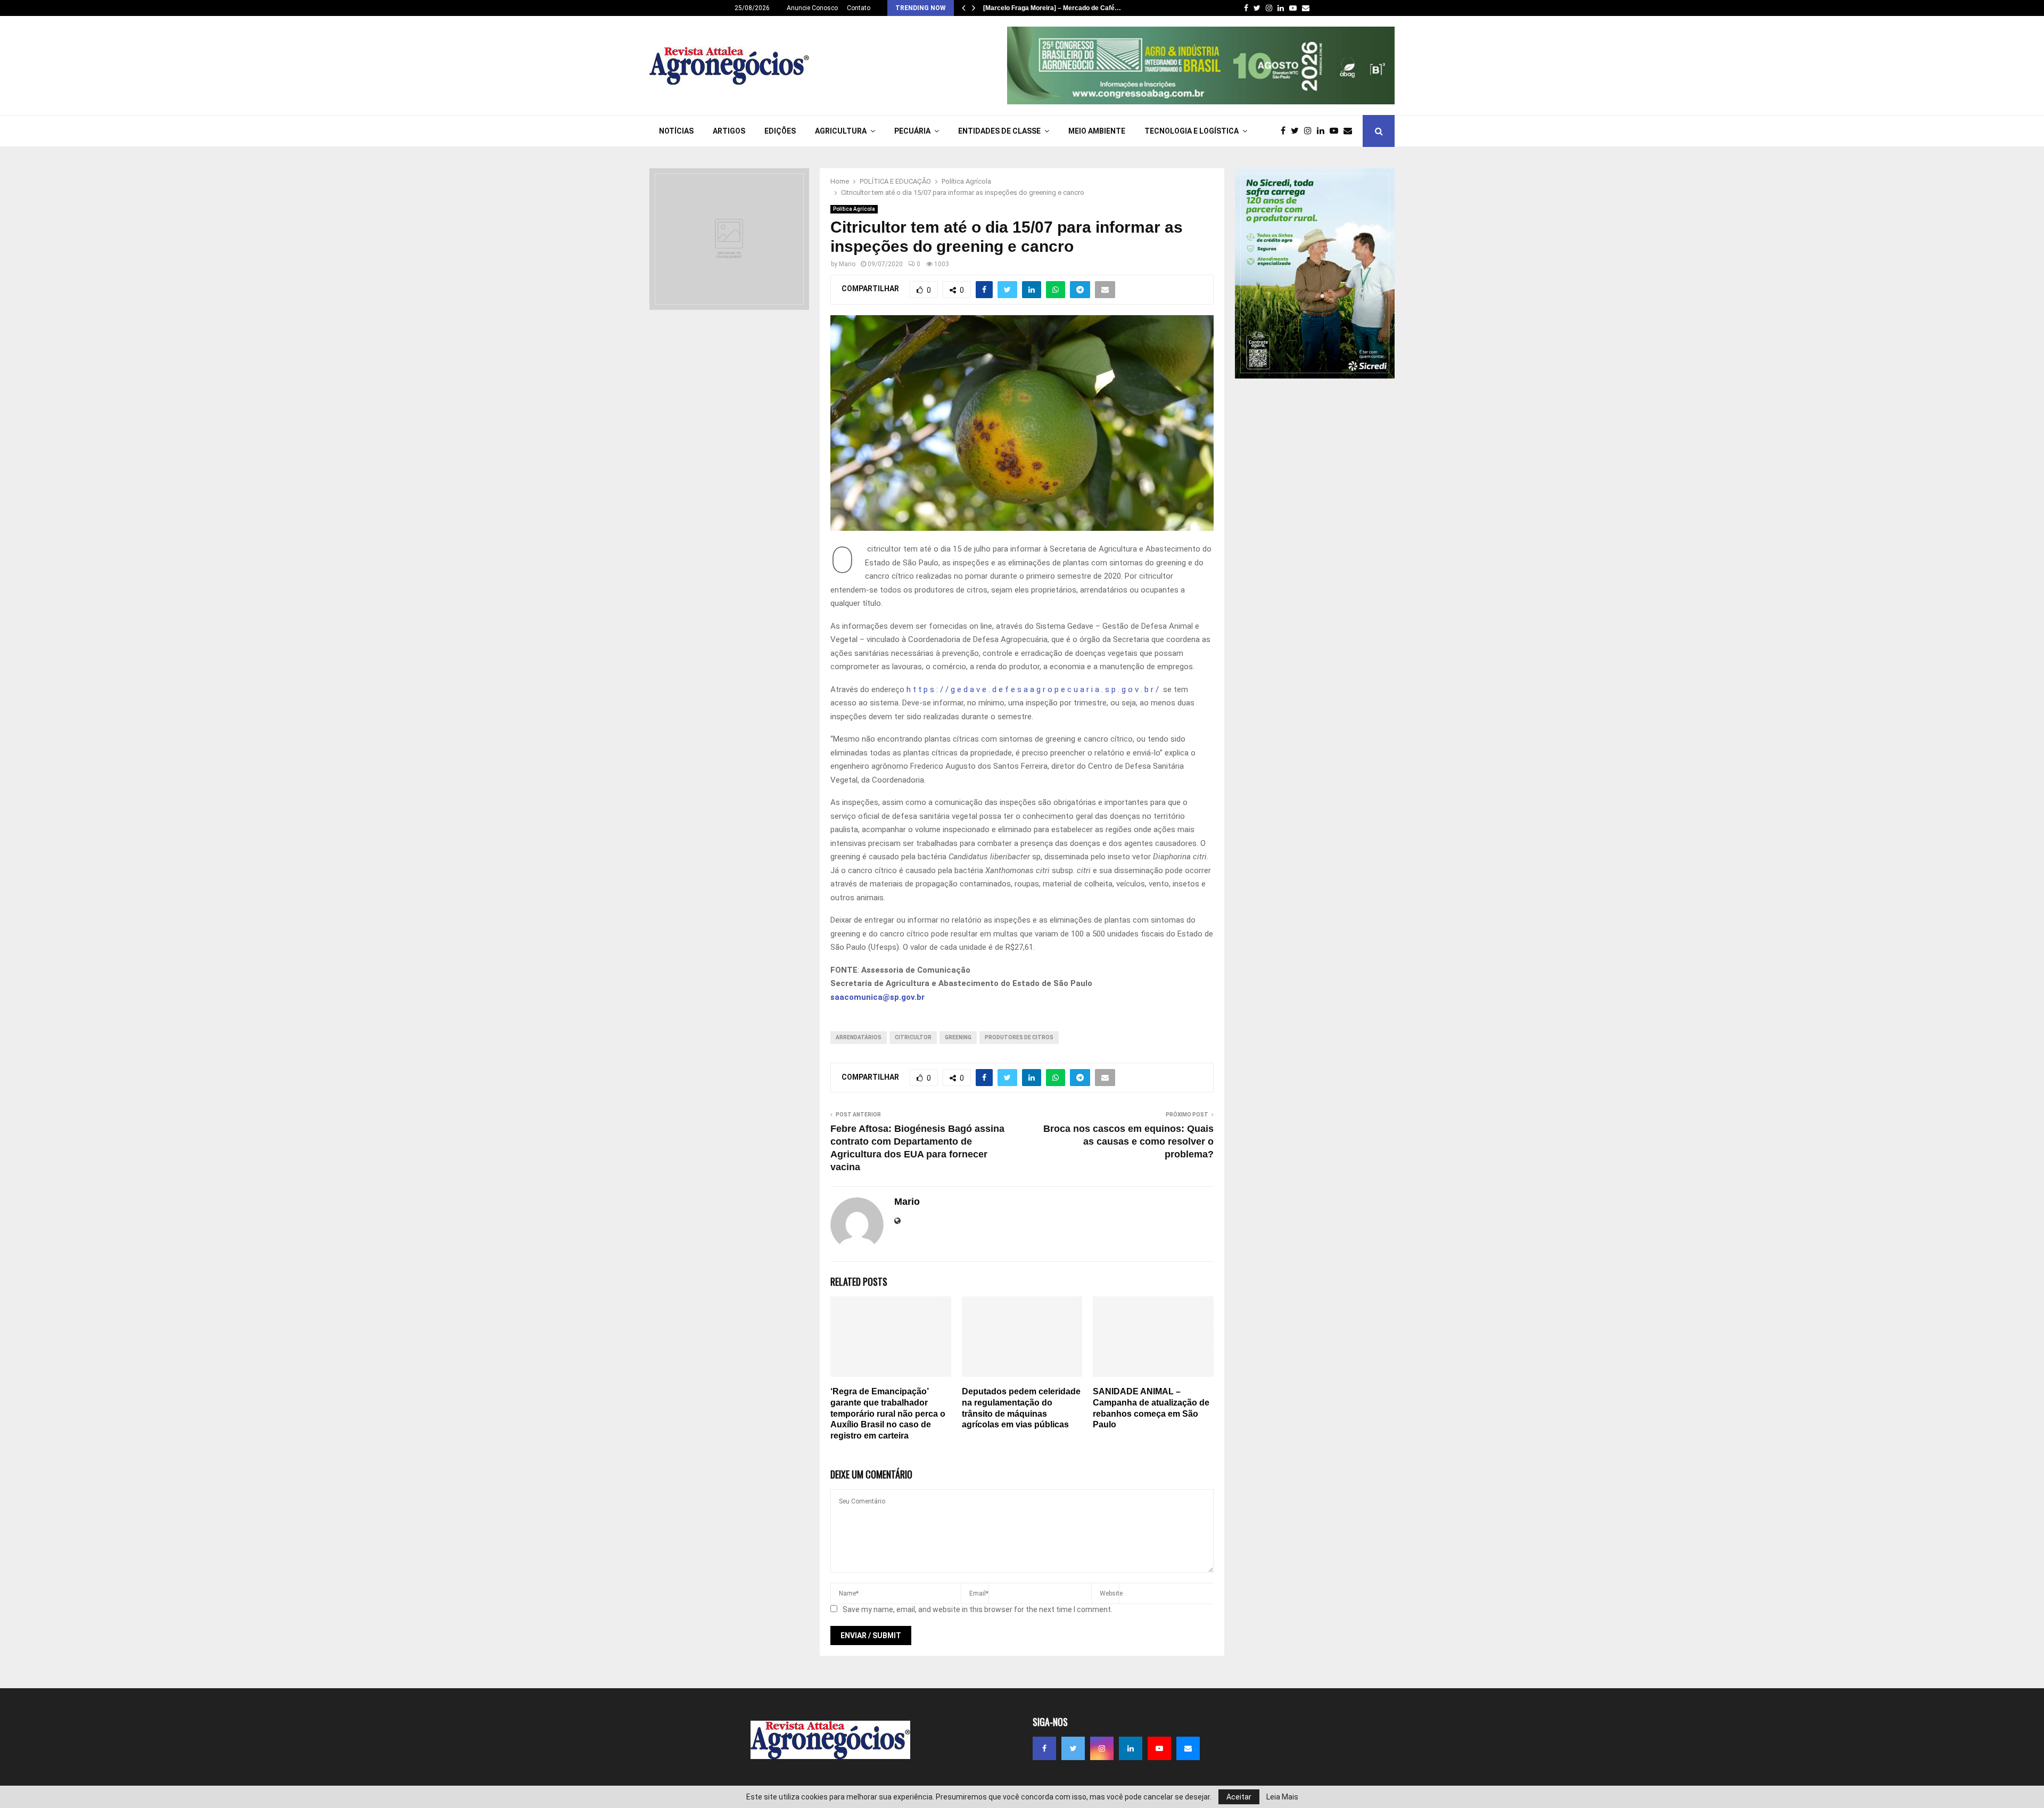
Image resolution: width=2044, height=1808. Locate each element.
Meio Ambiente (1097, 131)
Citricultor (913, 1037)
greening (958, 1037)
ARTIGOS (729, 131)
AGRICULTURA (841, 131)
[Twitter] (1297, 131)
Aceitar (1239, 1797)
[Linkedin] (1323, 131)
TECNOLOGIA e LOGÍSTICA (1192, 131)
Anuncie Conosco (812, 8)
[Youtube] (1337, 131)
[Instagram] (1311, 131)
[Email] (1350, 131)
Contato (859, 8)
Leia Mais (1282, 1797)
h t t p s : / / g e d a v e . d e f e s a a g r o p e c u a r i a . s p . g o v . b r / (1034, 689)
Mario (847, 264)
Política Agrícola (854, 209)
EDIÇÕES (780, 131)
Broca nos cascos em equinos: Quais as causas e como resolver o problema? (1128, 1141)
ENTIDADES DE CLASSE (999, 131)
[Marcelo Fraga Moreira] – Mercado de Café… (1052, 8)
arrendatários (859, 1037)
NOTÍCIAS (676, 131)
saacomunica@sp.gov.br (877, 997)
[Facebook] (1286, 131)
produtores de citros (1019, 1037)
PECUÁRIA (912, 131)
